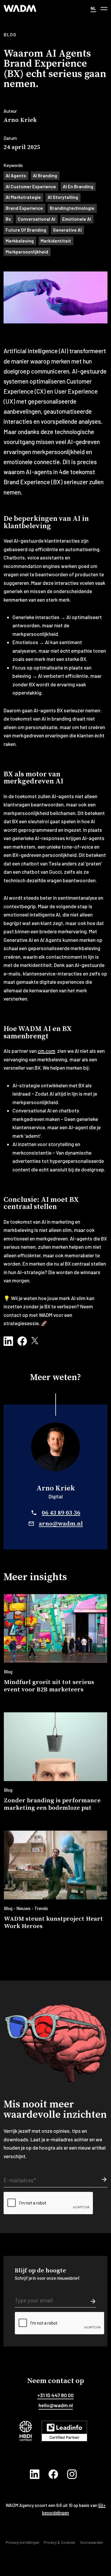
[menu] (104, 8)
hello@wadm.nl (56, 2405)
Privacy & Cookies (59, 2542)
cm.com (46, 1051)
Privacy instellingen (23, 2542)
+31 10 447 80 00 (55, 2395)
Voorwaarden (91, 2542)
